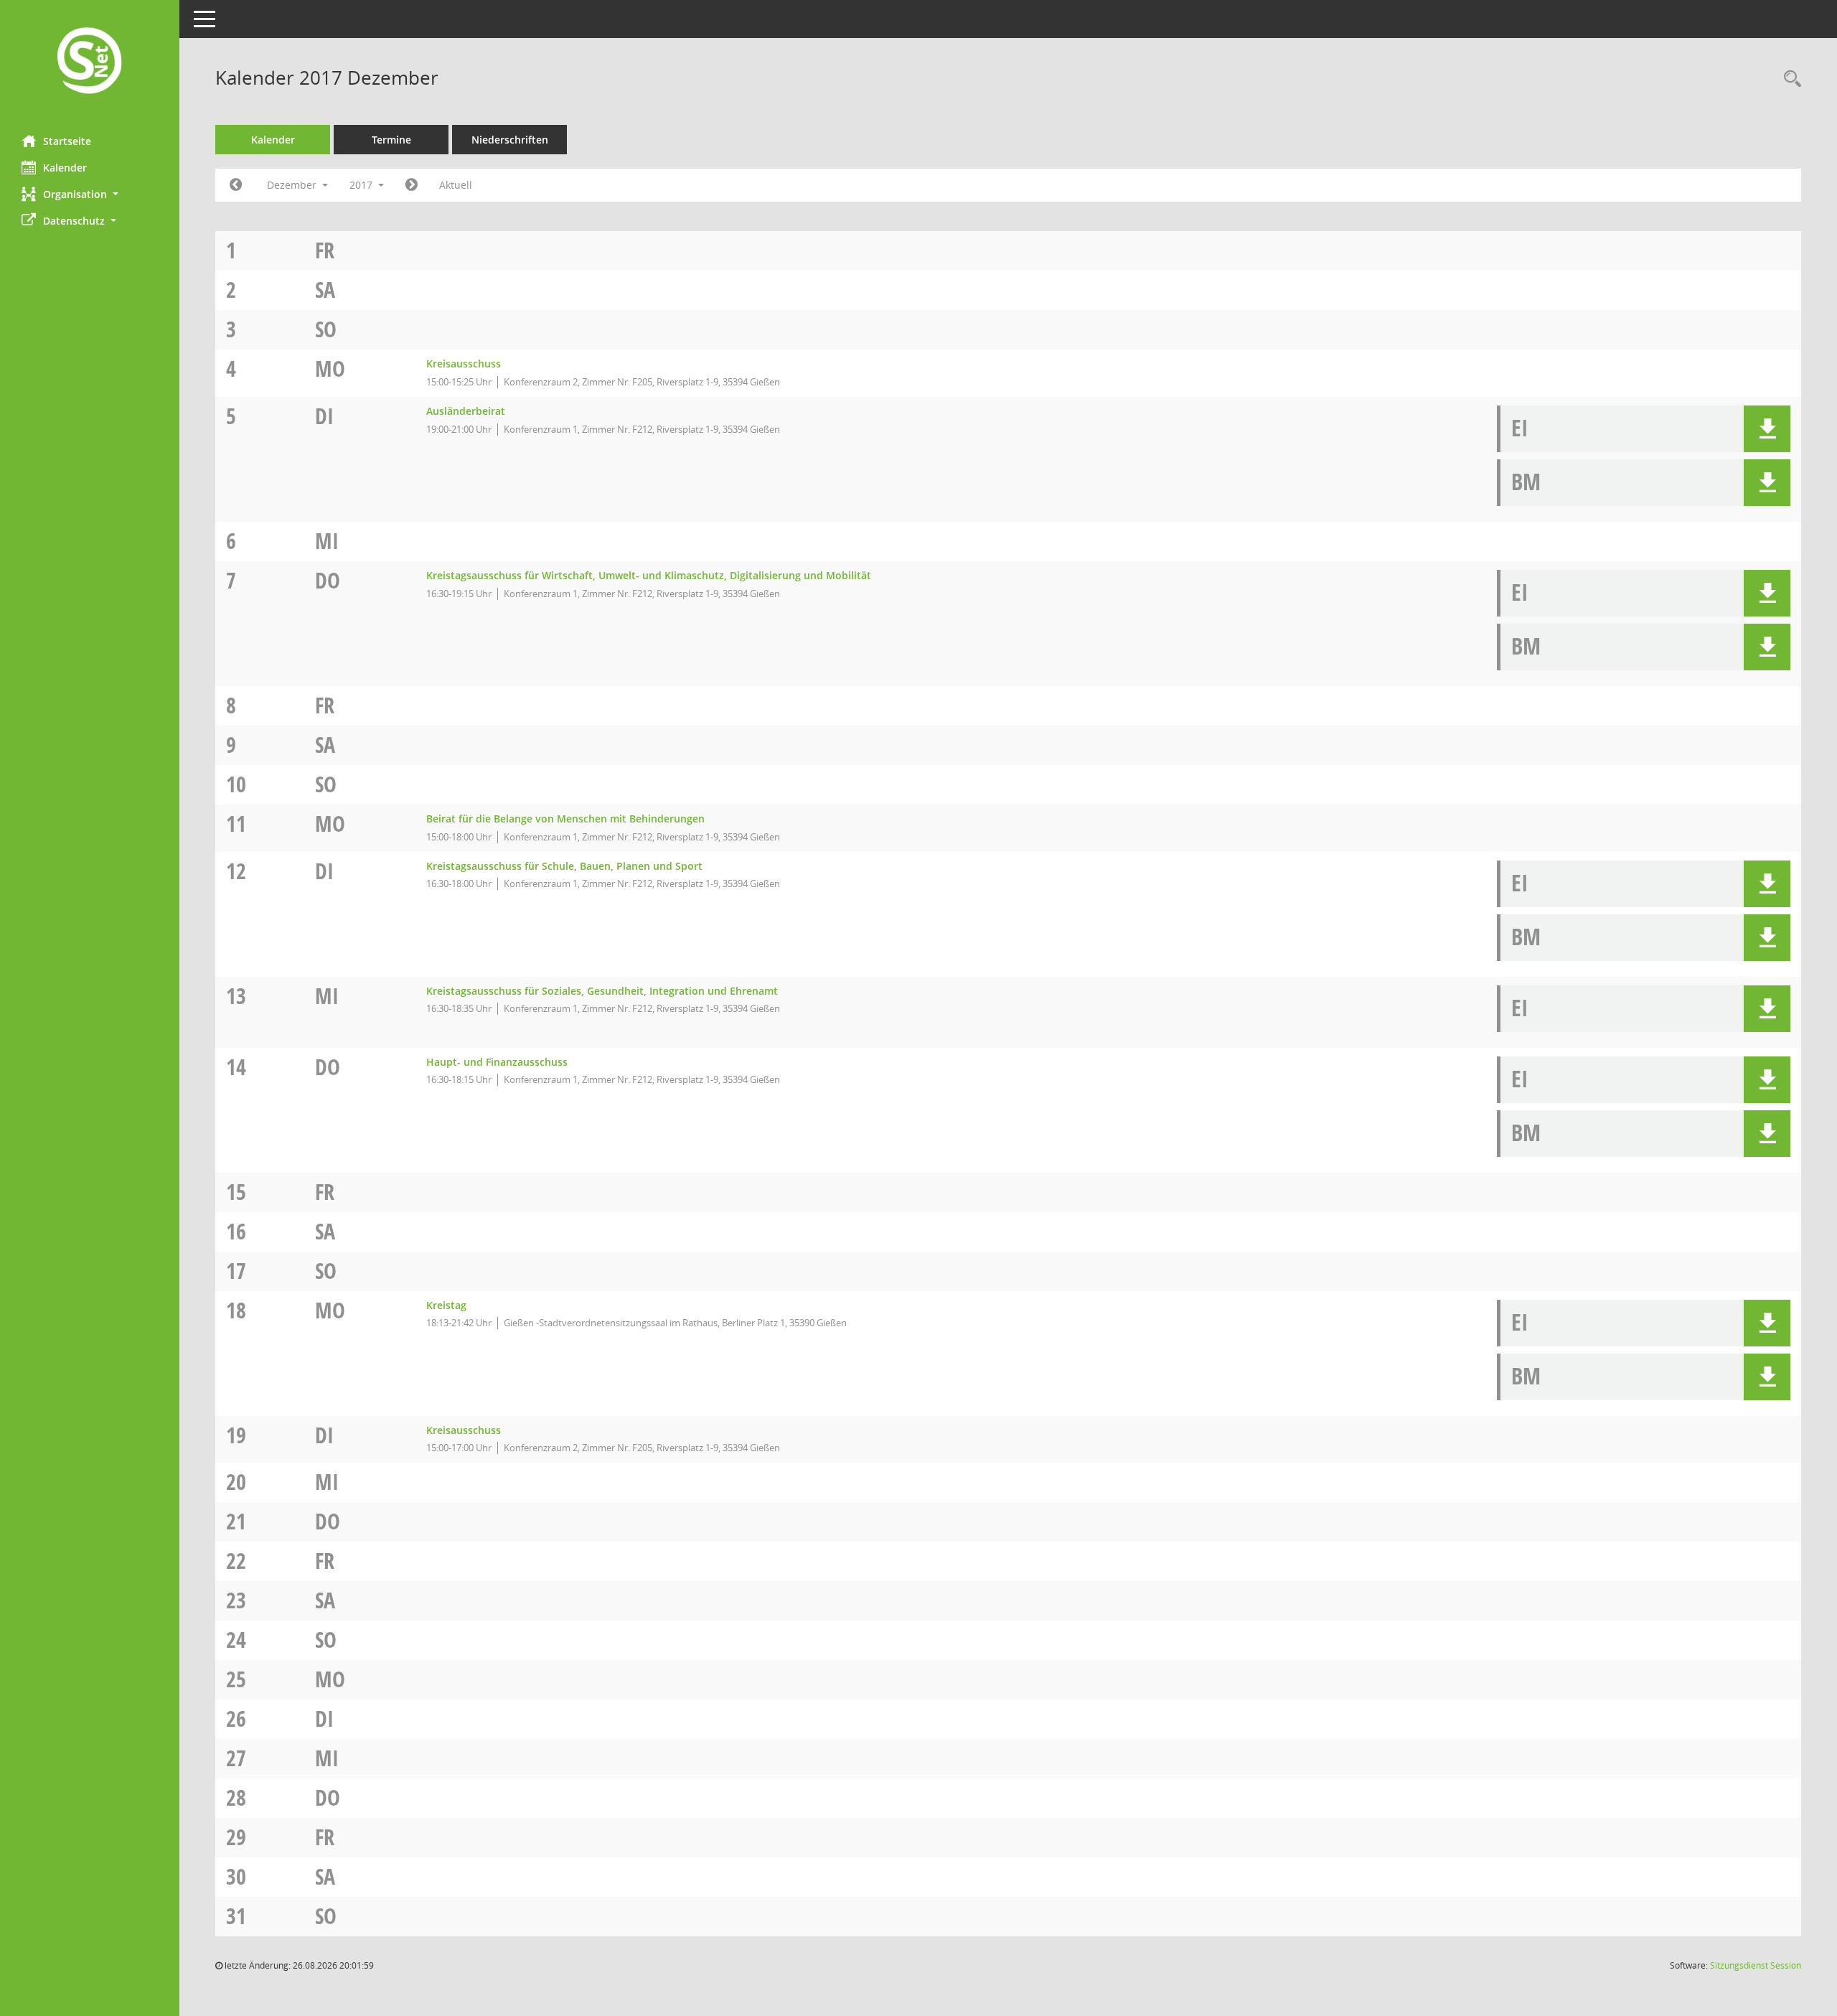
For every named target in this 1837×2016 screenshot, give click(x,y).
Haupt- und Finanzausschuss (497, 1062)
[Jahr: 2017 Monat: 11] (236, 185)
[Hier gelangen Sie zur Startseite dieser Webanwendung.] (90, 62)
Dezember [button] (293, 185)
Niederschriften (510, 140)
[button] (90, 194)
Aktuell (456, 185)
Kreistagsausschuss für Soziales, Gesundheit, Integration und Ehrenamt (602, 991)
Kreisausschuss (464, 364)
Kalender (65, 168)
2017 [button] (362, 185)
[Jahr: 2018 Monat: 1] (412, 185)
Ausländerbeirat (466, 411)
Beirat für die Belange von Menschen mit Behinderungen (565, 819)
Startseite (67, 141)
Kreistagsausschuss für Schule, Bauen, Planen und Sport (564, 866)
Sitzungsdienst (1756, 1965)
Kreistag (446, 1305)
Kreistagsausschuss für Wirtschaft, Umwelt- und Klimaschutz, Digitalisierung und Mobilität (649, 575)
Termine (391, 140)
